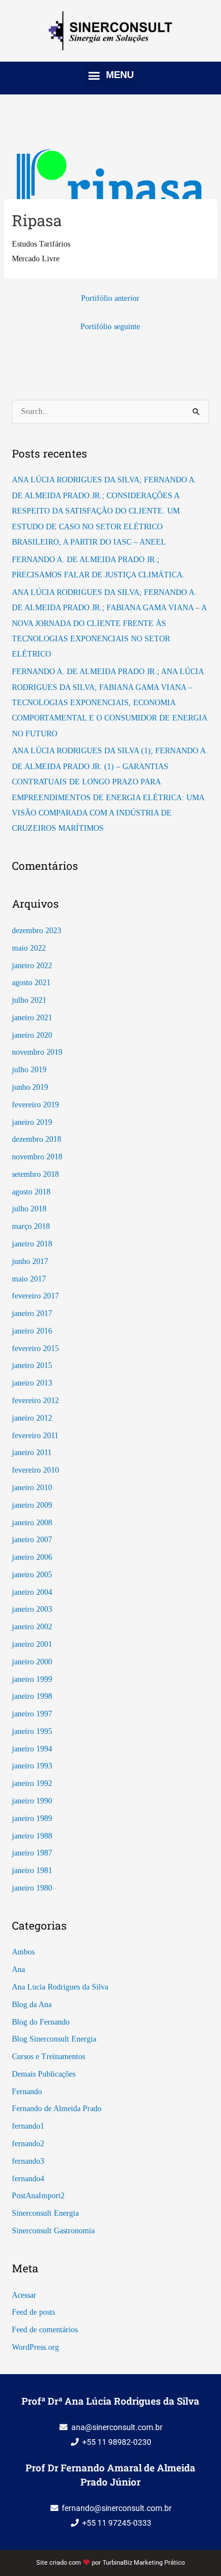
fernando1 (28, 2126)
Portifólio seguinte (110, 327)
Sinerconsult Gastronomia (53, 2231)
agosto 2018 (31, 1192)
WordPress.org (35, 2347)
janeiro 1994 (32, 1749)
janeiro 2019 (32, 1122)
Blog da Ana (32, 2005)
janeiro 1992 (32, 1783)
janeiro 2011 (32, 1453)
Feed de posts (33, 2312)
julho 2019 (29, 1070)
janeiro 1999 (32, 1679)
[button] (110, 75)
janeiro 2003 (32, 1609)
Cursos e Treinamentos (48, 2057)
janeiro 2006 (32, 1557)
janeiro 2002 (32, 1627)
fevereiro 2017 (35, 1296)
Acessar (24, 2295)
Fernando (27, 2092)
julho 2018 (29, 1209)
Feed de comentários (45, 2330)
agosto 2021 (31, 983)
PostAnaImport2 (38, 2196)
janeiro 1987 (32, 1853)
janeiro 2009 (32, 1505)
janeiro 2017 (32, 1313)
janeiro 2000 (32, 1662)
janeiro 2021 (32, 1018)
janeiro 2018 (32, 1244)
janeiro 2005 (32, 1575)
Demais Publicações (44, 2074)
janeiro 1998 (32, 1696)
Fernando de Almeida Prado (57, 2109)
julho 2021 (29, 1000)
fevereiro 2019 (35, 1105)
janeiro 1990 (32, 1801)
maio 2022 (29, 948)
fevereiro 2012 (35, 1401)
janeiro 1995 (32, 1731)
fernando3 (28, 2161)
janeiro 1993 (32, 1766)
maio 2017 (29, 1279)
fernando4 (28, 2179)
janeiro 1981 (32, 1870)
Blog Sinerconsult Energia (54, 2039)
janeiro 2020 (32, 1035)
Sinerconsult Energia (45, 2213)
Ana (18, 1969)
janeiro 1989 (32, 1818)
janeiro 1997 (32, 1714)
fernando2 (28, 2144)
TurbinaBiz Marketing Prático (144, 2563)
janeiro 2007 (32, 1540)
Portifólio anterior (110, 298)
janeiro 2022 (32, 966)
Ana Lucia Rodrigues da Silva (60, 1987)
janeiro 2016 (32, 1331)
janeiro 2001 (32, 1644)
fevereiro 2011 (35, 1436)
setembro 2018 (35, 1174)
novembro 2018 (37, 1157)
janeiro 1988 (32, 1836)
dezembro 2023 (37, 931)
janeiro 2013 (32, 1383)
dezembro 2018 (37, 1139)
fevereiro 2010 (35, 1470)
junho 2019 (30, 1087)
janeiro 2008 (32, 1523)
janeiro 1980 (32, 1888)
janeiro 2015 (32, 1365)
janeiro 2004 (32, 1592)
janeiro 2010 (32, 1488)
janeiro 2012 (32, 1418)
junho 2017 (30, 1261)
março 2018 (31, 1226)
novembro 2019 (37, 1052)
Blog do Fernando (41, 2022)
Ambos (23, 1952)
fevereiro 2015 (35, 1349)
